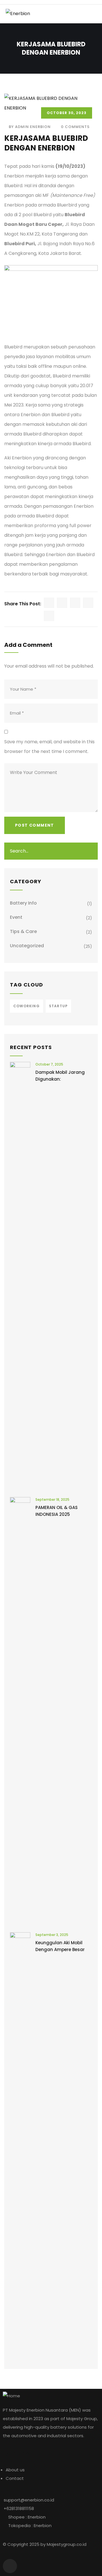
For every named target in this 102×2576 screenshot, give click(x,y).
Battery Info (23, 903)
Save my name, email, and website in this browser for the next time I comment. (49, 747)
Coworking (26, 1006)
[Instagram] (10, 2566)
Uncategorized (27, 946)
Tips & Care (23, 931)
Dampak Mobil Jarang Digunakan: (60, 1076)
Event (16, 917)
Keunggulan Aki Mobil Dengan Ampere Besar (60, 1946)
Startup (58, 1006)
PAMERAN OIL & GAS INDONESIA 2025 (57, 1511)
